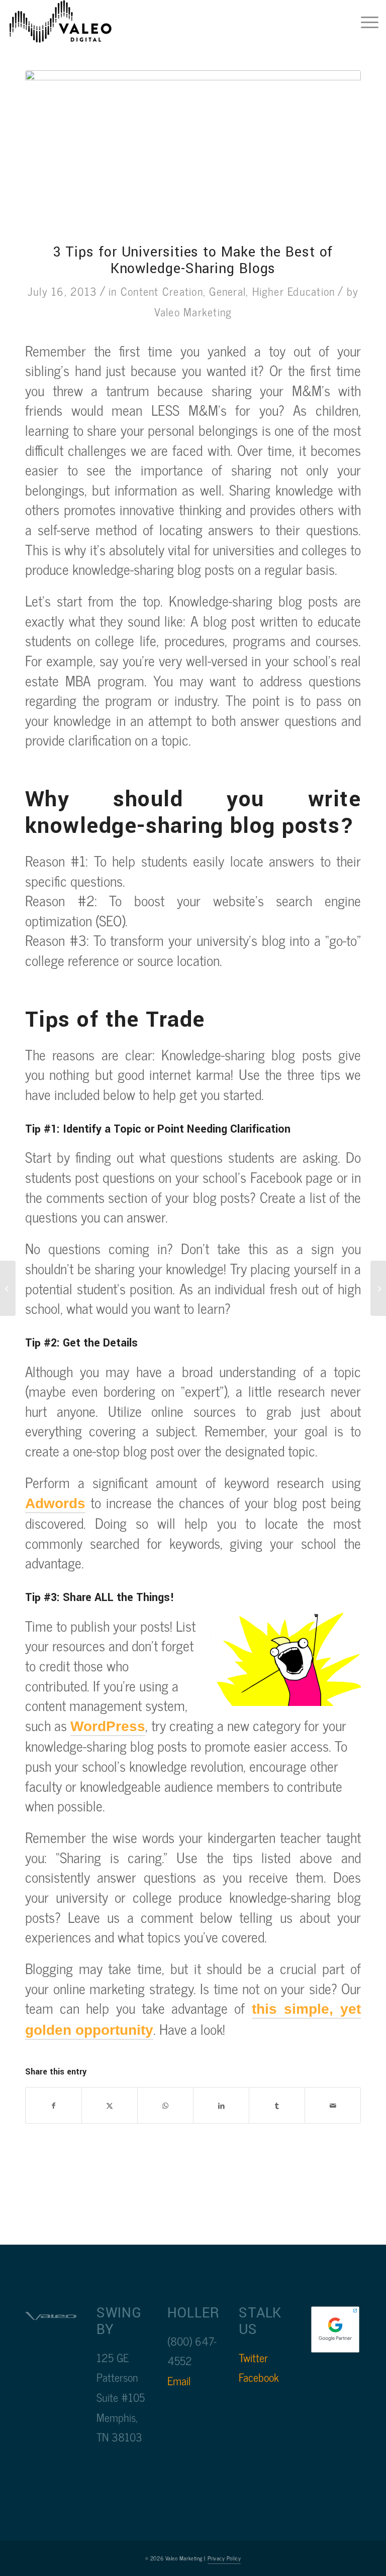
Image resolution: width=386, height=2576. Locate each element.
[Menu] (365, 23)
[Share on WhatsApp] (165, 2106)
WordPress (108, 1726)
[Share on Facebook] (54, 2106)
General (227, 291)
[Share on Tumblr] (277, 2106)
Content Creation (162, 291)
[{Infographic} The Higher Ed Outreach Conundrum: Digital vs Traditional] (8, 1288)
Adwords (55, 1503)
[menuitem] (365, 23)
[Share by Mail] (333, 2106)
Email (179, 2380)
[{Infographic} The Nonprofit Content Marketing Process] (378, 1288)
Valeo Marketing (193, 312)
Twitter (253, 2357)
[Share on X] (110, 2106)
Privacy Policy (224, 2558)
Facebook (259, 2377)
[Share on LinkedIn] (221, 2106)
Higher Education (294, 291)
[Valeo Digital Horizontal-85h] (70, 23)
